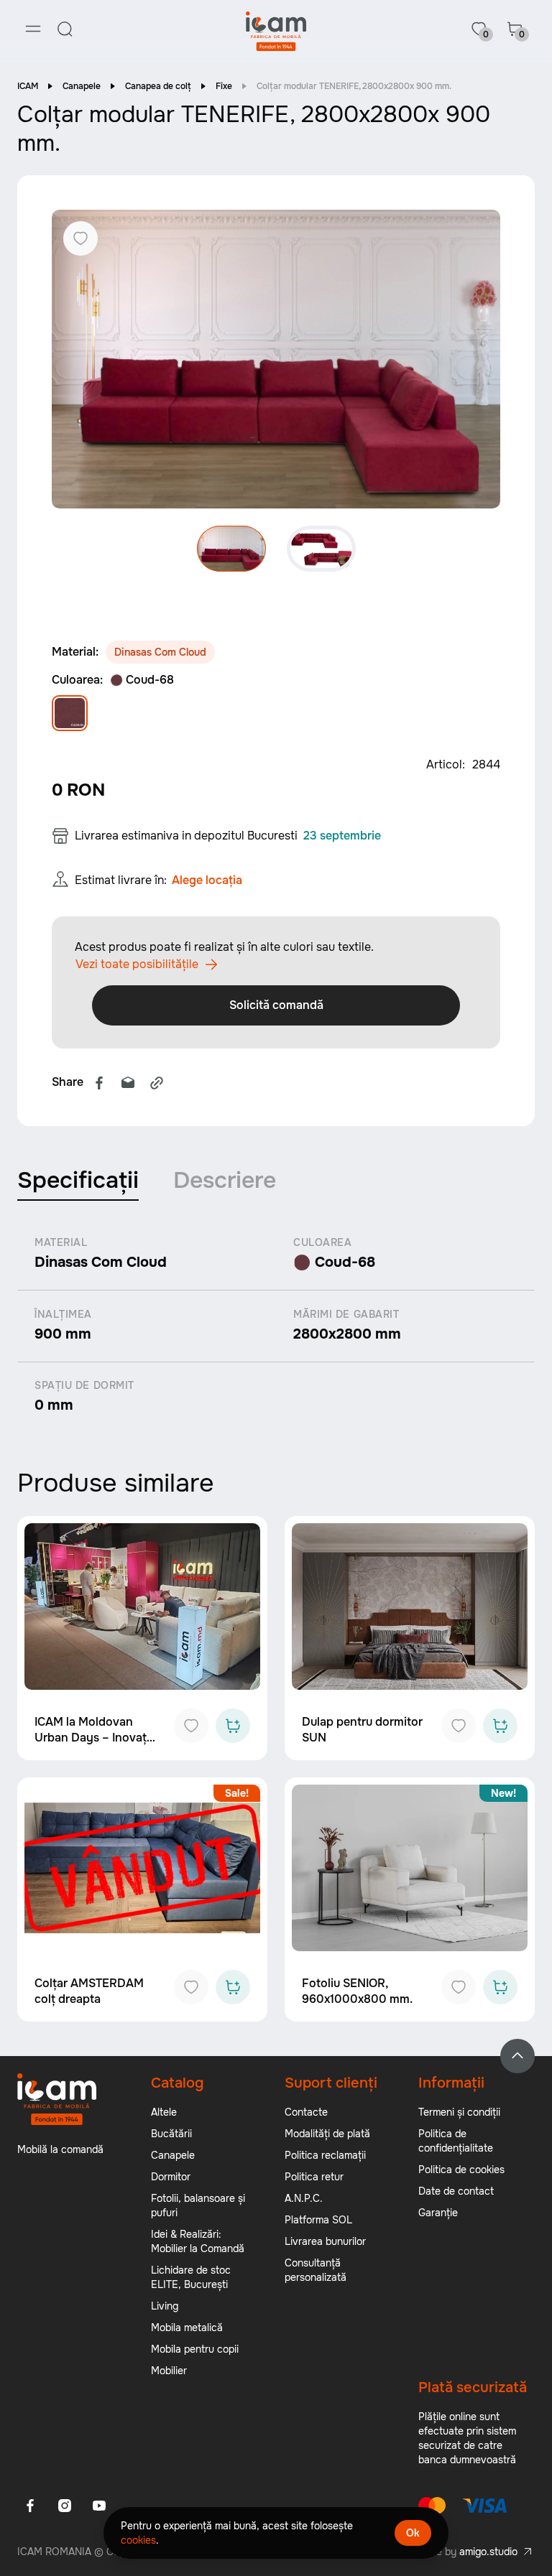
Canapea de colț (158, 86)
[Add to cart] (233, 1726)
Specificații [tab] (78, 1180)
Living (165, 2306)
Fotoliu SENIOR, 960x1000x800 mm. (357, 1991)
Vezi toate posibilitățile (137, 964)
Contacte (306, 2112)
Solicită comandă (276, 1005)
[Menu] (33, 29)
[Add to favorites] (191, 1726)
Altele (164, 2112)
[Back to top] (517, 2056)
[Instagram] (65, 2506)
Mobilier (169, 2371)
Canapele (82, 86)
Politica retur (314, 2177)
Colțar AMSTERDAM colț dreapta (89, 1991)
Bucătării (171, 2134)
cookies (138, 2540)
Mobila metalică (187, 2328)
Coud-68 (150, 680)
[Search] (65, 29)
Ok (413, 2533)
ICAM (28, 86)
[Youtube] (99, 2506)
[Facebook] (99, 1083)
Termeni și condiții (459, 2112)
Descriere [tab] (225, 1180)
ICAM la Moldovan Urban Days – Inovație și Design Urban (95, 1738)
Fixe (224, 86)
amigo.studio (488, 2552)
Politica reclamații (325, 2155)
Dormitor (171, 2177)
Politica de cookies (461, 2170)
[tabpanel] (276, 1325)
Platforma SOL (318, 2220)
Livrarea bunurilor (325, 2241)
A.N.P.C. (304, 2198)
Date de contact (456, 2191)
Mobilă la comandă (60, 2149)
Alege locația (207, 880)
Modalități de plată (327, 2134)
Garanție (438, 2213)
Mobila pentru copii (195, 2349)
